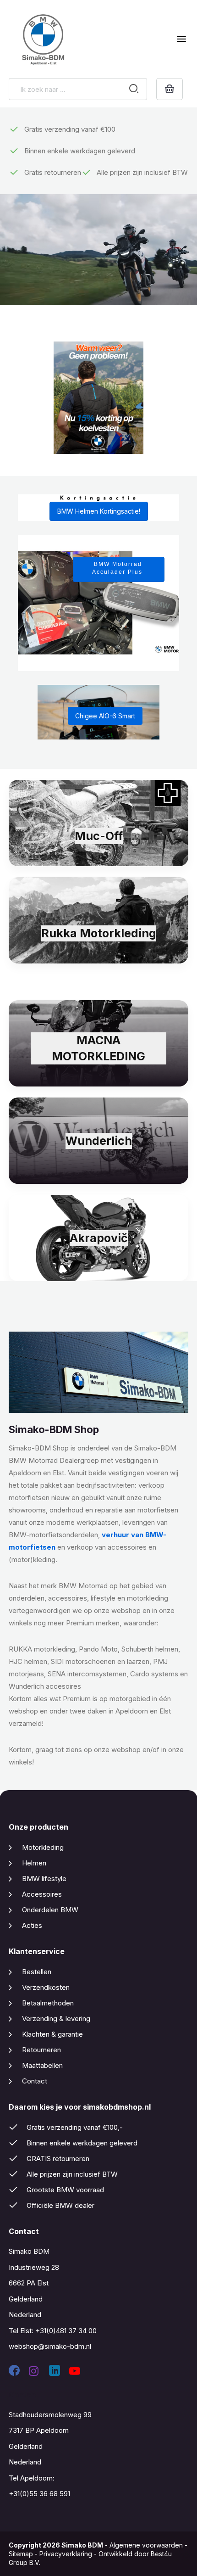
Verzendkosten (46, 1987)
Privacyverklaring (66, 2554)
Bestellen (37, 1972)
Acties (32, 1925)
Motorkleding (43, 1847)
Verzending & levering (56, 2019)
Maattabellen (42, 2065)
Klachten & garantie (52, 2034)
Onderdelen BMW (50, 1910)
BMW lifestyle (44, 1879)
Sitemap (21, 2554)
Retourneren (41, 2050)
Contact (35, 2081)
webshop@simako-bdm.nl (50, 2346)
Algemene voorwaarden (146, 2545)
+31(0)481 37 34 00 (66, 2331)
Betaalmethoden (48, 2003)
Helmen (34, 1863)
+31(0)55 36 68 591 (39, 2494)
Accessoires (42, 1894)
